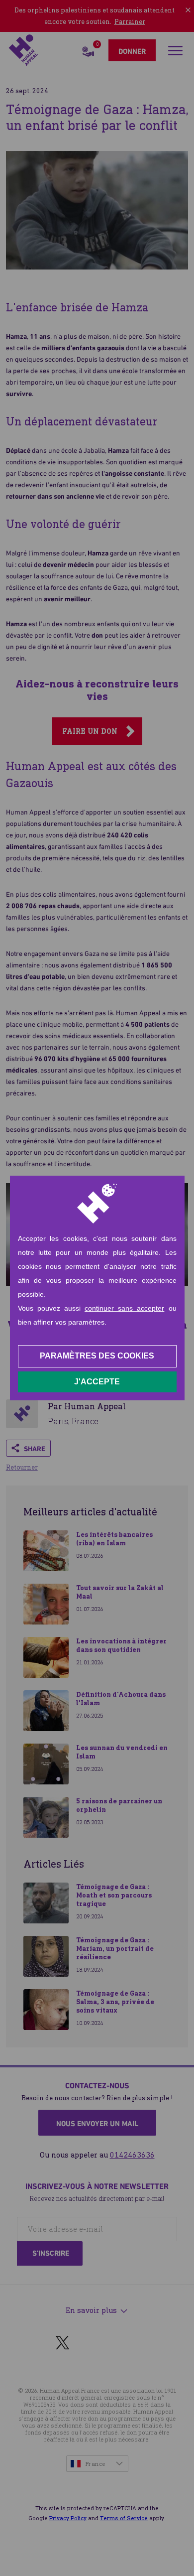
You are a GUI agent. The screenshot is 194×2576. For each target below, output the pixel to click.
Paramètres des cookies (97, 1356)
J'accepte (97, 1382)
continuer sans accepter (124, 1308)
